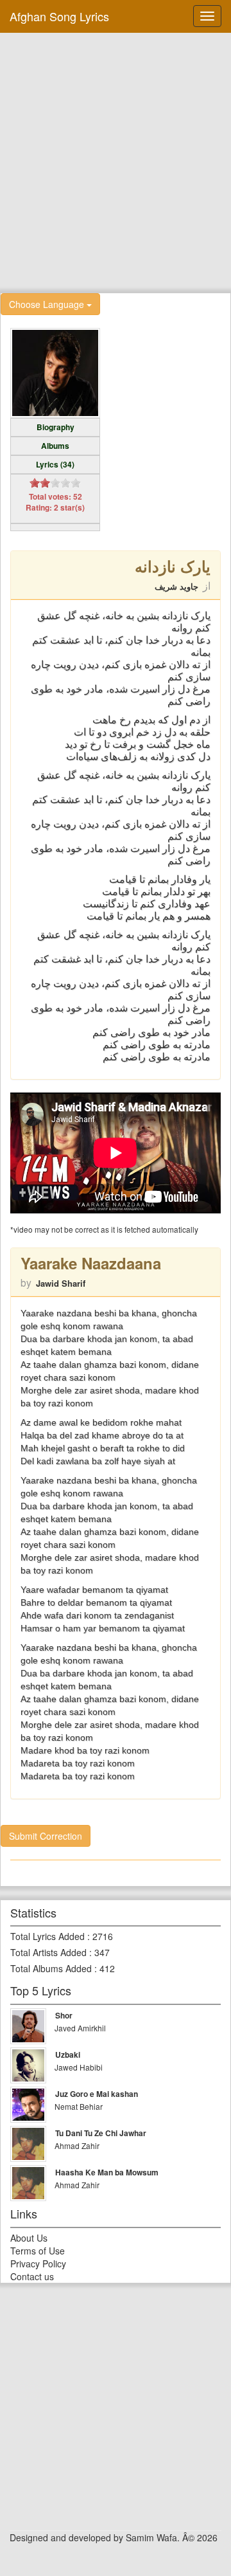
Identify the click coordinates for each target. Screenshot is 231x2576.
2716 (103, 1936)
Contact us (32, 2276)
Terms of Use (38, 2251)
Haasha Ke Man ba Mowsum (107, 2172)
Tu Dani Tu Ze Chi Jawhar (101, 2133)
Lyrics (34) (55, 464)
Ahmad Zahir (77, 2145)
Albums (55, 446)
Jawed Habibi (79, 2067)
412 (107, 1968)
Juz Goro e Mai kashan (97, 2094)
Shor (64, 2015)
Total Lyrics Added (47, 1936)
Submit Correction (46, 1836)
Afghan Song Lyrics (59, 16)
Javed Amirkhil (80, 2028)
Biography (56, 427)
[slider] (55, 483)
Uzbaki (68, 2054)
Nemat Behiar (79, 2106)
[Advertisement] (116, 161)
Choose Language (48, 304)
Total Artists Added (48, 1952)
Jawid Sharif (61, 1283)
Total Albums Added (51, 1968)
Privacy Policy (38, 2263)
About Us (29, 2238)
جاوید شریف (176, 586)
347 (102, 1952)
